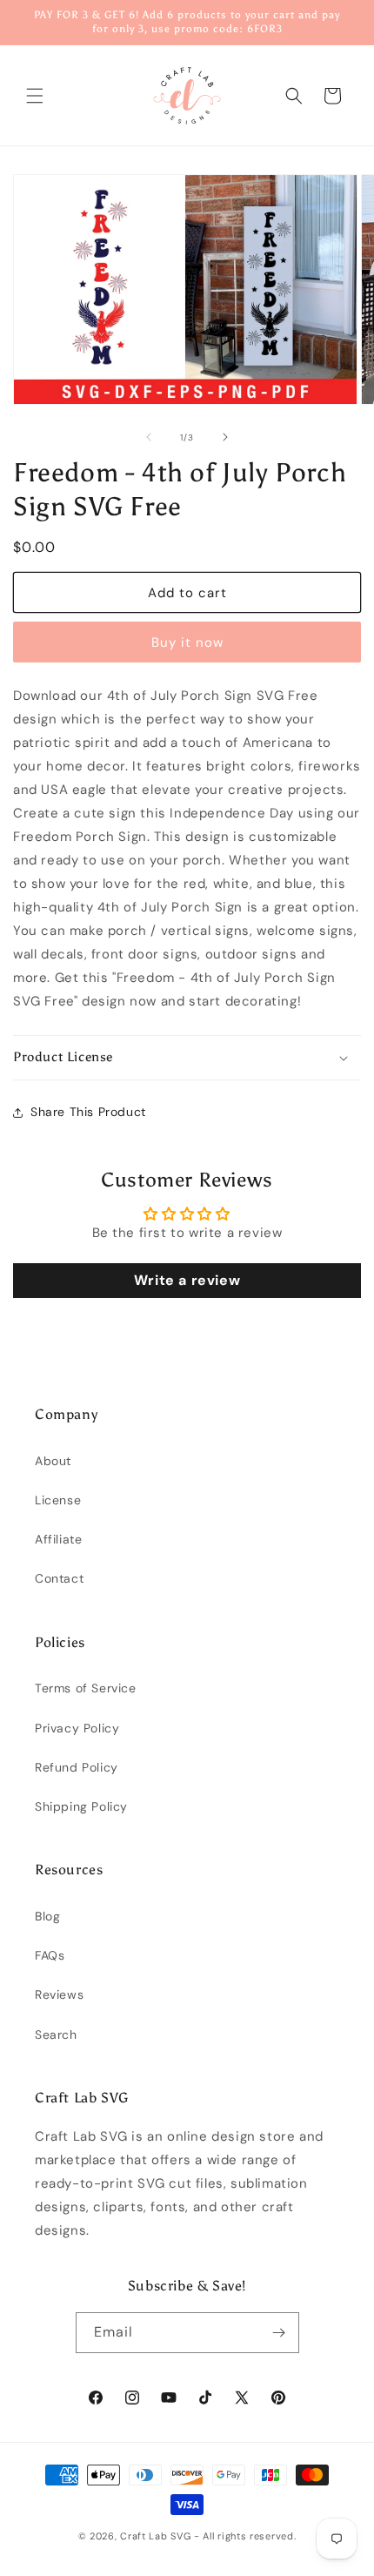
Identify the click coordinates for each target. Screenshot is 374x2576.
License (58, 1500)
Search (56, 2035)
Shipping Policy (81, 1806)
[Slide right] (225, 437)
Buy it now (187, 642)
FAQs (50, 1955)
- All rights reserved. (245, 2536)
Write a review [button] (187, 1280)
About (53, 1461)
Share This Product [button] (88, 1112)
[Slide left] (149, 437)
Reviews (59, 1994)
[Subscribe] (279, 2333)
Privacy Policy (77, 1728)
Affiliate (58, 1539)
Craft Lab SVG (155, 2536)
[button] (35, 96)
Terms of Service (86, 1688)
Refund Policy (77, 1767)
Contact (59, 1578)
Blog (47, 1916)
